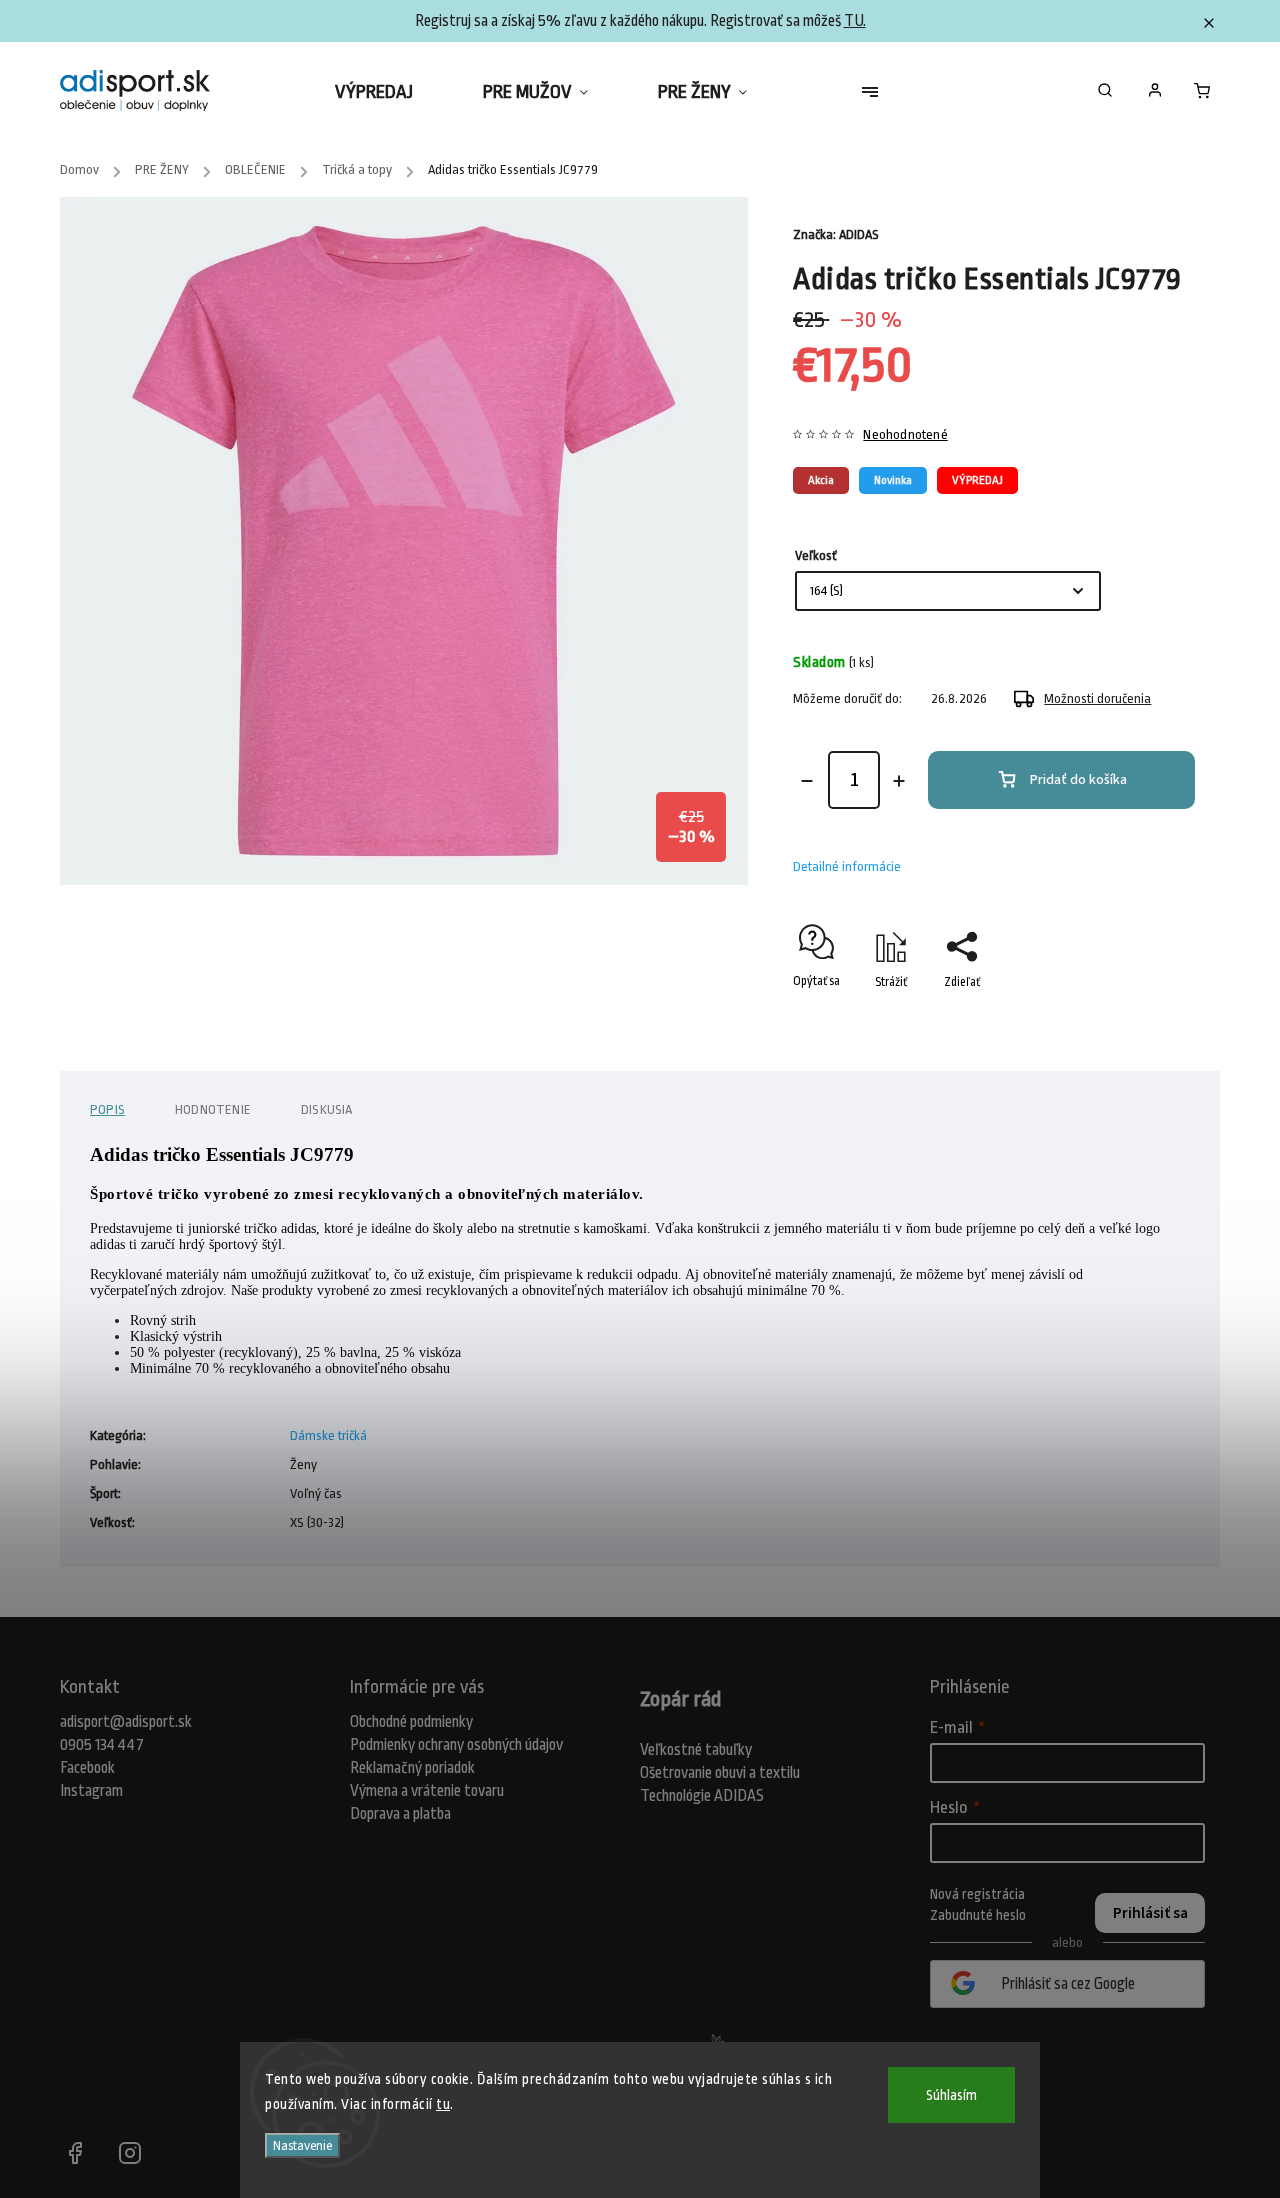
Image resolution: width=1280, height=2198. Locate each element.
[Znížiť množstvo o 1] (807, 781)
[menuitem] (391, 92)
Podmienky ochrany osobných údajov (456, 1745)
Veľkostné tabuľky (696, 1750)
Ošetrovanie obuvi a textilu (720, 1773)
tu (443, 2104)
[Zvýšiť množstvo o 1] (899, 781)
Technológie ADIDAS (702, 1796)
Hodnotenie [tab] (213, 1109)
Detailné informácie (847, 866)
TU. (855, 21)
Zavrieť (1131, 1017)
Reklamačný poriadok (412, 1768)
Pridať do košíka (1078, 780)
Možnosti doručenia (1097, 698)
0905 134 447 (102, 1745)
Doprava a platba (400, 1814)
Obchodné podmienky (411, 1722)
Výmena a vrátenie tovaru (427, 1791)
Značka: (836, 234)
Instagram (91, 1791)
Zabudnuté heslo (978, 1915)
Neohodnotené (905, 435)
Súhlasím (951, 2095)
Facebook (87, 1768)
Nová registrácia (977, 1894)
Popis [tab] (107, 1109)
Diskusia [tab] (327, 1109)
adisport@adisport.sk (126, 1722)
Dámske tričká (328, 1435)
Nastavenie (302, 2145)
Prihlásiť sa (1150, 1913)
